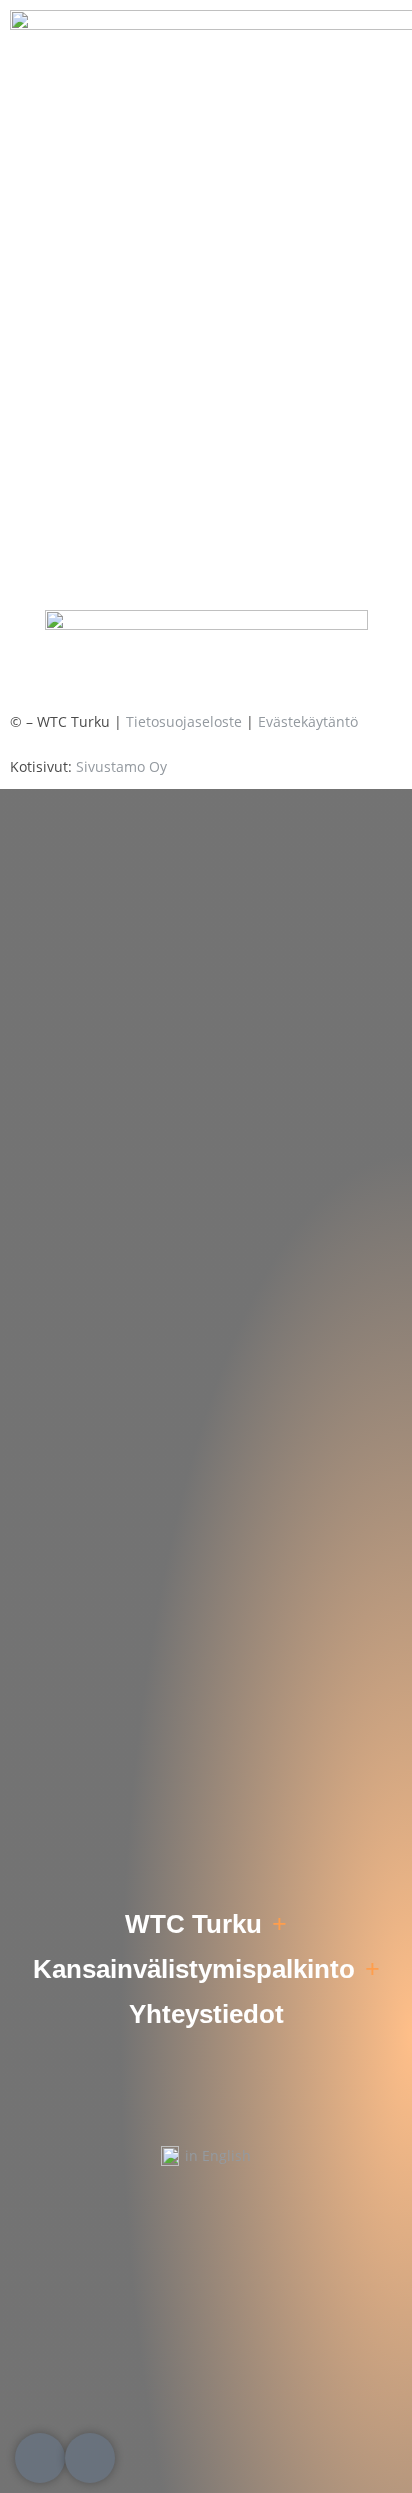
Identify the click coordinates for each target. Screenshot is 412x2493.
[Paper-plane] (90, 2458)
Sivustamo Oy (121, 766)
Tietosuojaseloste (184, 721)
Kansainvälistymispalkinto (194, 1969)
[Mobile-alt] (40, 2458)
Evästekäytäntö (308, 721)
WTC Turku (193, 1924)
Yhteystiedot (206, 2014)
